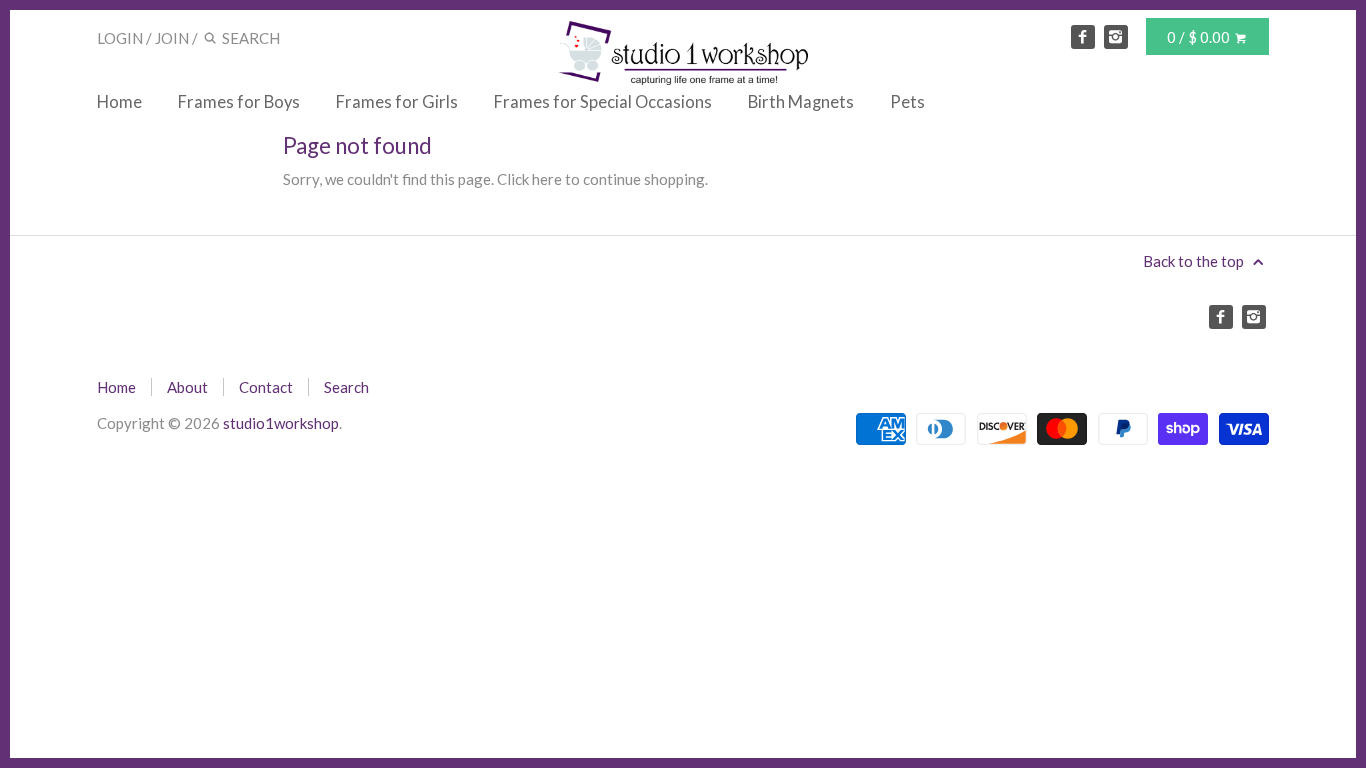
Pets (907, 102)
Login (120, 38)
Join (172, 38)
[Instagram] (1116, 37)
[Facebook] (1083, 37)
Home (119, 102)
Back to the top (1195, 261)
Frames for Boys (239, 102)
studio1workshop (281, 423)
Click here (529, 179)
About (187, 387)
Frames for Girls (397, 102)
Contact (266, 387)
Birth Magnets (801, 102)
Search (346, 387)
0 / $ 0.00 (1200, 37)
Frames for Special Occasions (603, 102)
